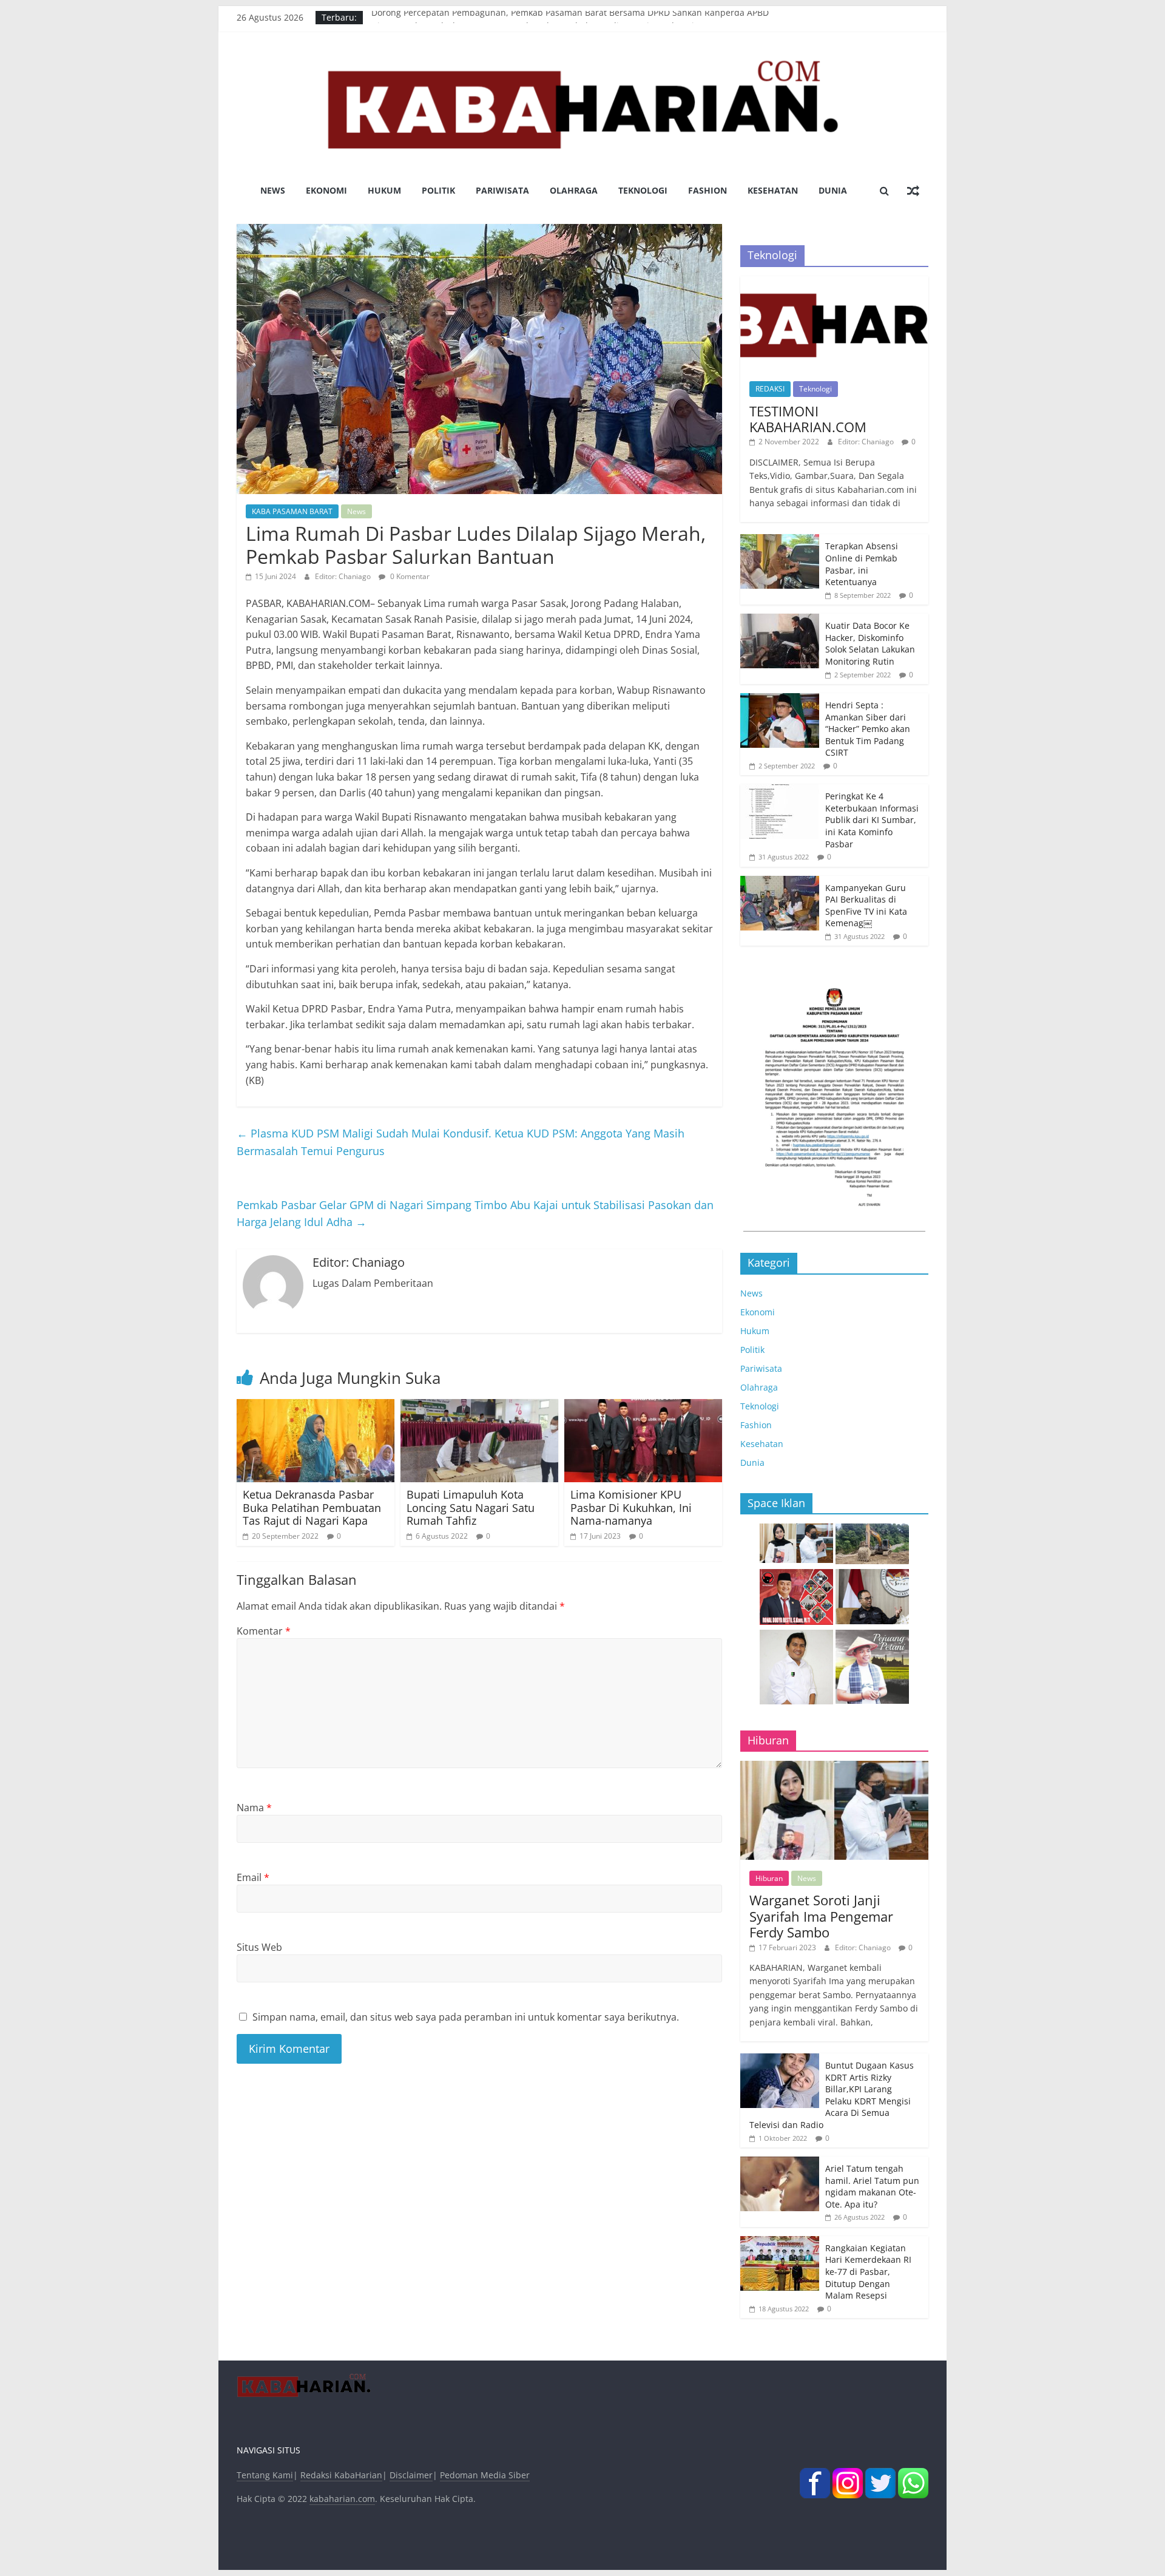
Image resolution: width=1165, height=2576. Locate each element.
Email (253, 1877)
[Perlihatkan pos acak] (913, 191)
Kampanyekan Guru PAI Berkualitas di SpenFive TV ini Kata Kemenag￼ (866, 906)
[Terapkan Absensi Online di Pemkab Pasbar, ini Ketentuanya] (780, 541)
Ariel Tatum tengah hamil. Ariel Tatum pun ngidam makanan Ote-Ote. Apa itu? (872, 2186)
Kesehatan (773, 190)
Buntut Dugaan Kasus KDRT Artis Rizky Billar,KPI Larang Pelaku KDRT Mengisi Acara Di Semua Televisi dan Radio (832, 2095)
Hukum (384, 190)
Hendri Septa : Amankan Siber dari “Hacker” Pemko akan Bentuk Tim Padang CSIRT (868, 729)
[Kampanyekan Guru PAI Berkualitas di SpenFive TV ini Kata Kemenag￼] (780, 882)
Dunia (833, 190)
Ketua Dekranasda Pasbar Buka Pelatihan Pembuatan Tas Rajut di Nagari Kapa (312, 1507)
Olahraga (574, 190)
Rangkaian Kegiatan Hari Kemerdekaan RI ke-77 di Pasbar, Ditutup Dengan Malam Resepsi (868, 2272)
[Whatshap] (913, 2475)
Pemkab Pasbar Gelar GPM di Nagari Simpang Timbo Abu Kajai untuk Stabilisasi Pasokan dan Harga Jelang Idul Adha (475, 1214)
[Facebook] (815, 2475)
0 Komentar (409, 576)
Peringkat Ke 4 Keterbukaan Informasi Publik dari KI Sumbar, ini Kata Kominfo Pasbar (872, 820)
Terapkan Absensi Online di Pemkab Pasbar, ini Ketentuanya (862, 564)
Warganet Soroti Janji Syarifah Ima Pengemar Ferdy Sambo (821, 1916)
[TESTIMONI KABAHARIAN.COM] (834, 283)
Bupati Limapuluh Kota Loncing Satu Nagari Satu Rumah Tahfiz (471, 1507)
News (273, 190)
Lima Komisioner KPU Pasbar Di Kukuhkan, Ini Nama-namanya (631, 1507)
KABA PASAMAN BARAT (292, 511)
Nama (254, 1808)
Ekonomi (326, 190)
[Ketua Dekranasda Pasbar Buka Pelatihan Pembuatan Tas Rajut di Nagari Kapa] (316, 1406)
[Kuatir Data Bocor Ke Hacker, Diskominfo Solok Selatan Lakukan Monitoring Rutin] (780, 620)
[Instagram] (848, 2475)
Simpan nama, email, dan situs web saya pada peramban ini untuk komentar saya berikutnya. (466, 2017)
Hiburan (769, 1878)
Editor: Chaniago (344, 576)
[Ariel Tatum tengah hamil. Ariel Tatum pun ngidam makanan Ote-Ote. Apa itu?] (780, 2163)
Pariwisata (502, 190)
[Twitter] (880, 2475)
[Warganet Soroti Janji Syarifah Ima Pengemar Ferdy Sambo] (834, 1767)
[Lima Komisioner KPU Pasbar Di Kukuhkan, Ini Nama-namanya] (643, 1406)
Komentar (264, 1631)
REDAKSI (770, 389)
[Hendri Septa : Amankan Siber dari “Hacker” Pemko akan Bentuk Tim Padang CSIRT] (780, 700)
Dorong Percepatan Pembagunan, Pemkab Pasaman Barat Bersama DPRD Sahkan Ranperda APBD (570, 17)
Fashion (707, 190)
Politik (438, 190)
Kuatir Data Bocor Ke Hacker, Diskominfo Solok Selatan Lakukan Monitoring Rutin (870, 643)
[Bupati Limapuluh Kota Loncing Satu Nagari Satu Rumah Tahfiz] (479, 1406)
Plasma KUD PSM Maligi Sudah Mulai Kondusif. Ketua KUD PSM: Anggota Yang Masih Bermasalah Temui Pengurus (461, 1142)
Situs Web (259, 1947)
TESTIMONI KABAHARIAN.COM (808, 419)
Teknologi (643, 190)
